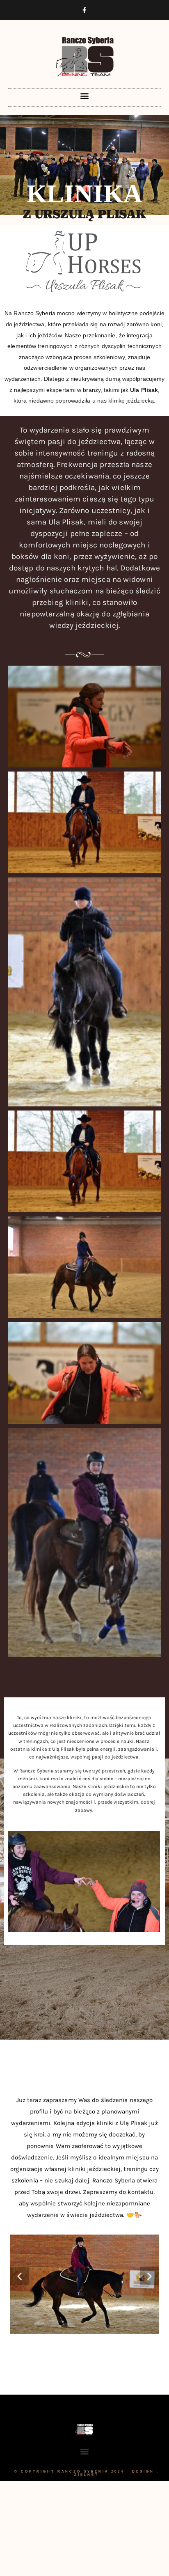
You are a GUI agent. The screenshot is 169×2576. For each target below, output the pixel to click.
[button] (84, 95)
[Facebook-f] (84, 10)
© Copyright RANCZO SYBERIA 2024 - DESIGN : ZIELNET (87, 2473)
